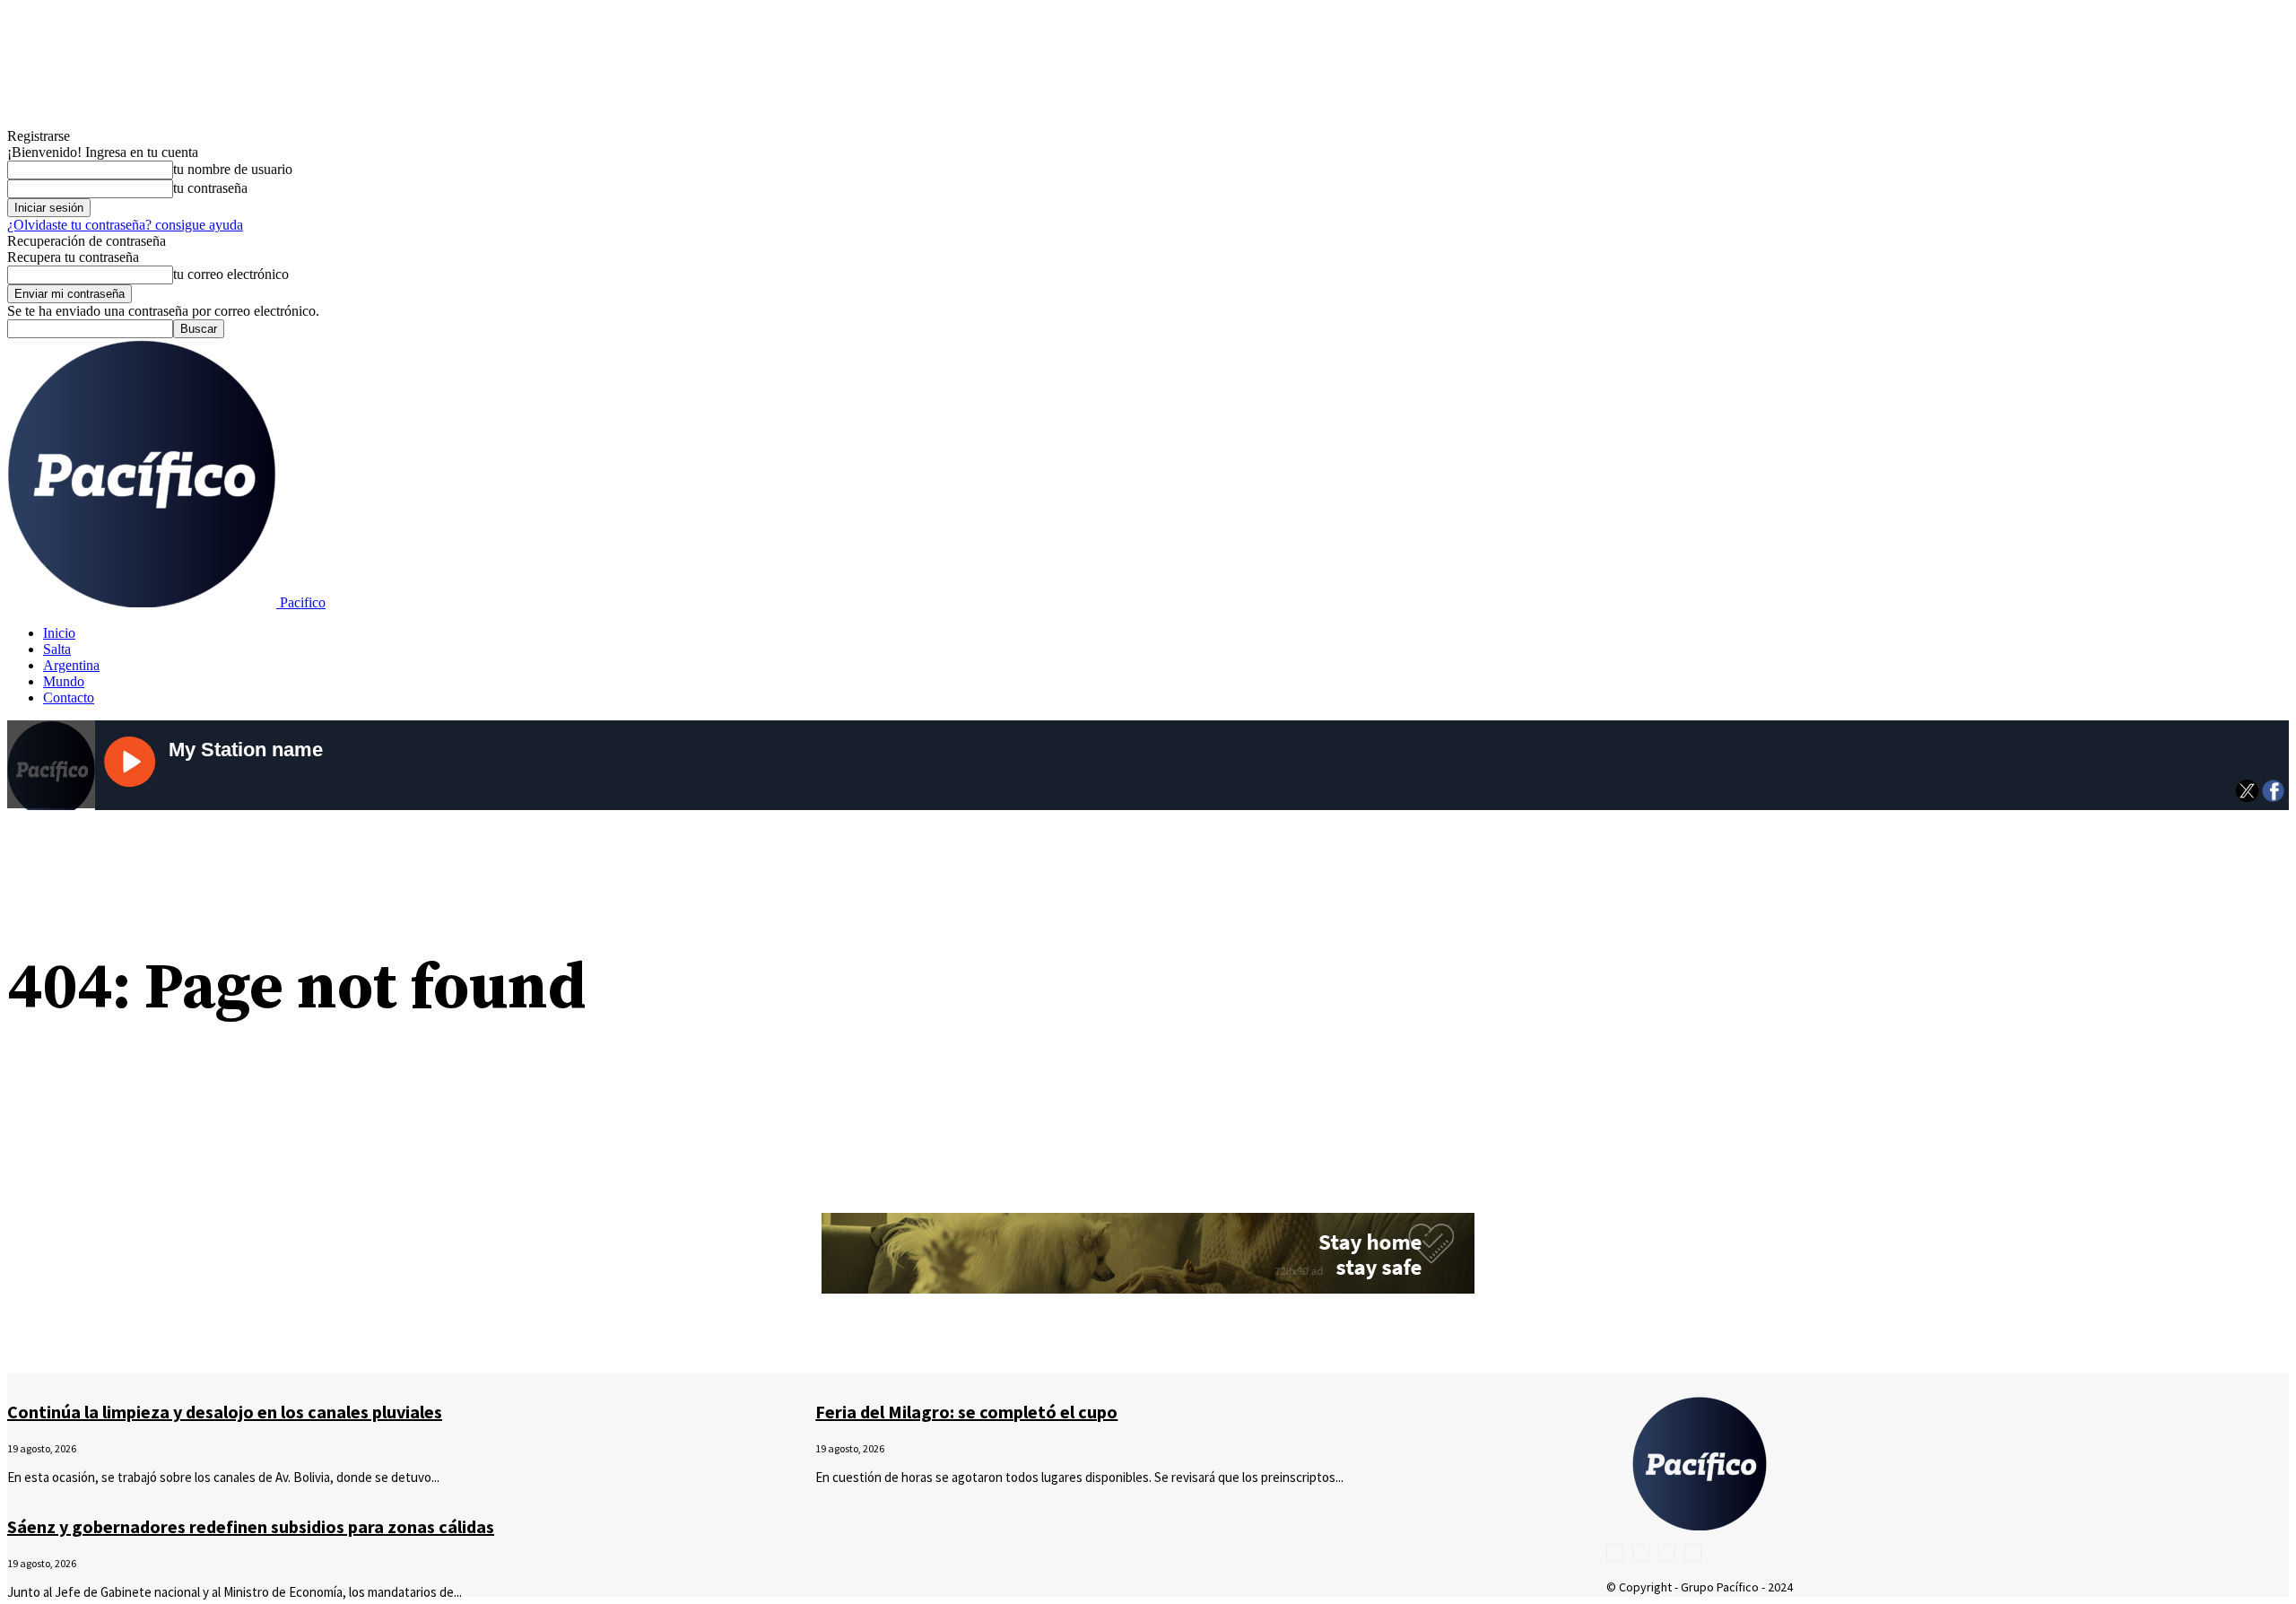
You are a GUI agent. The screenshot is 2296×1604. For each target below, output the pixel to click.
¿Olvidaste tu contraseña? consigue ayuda (125, 225)
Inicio (59, 633)
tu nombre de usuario (233, 169)
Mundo (64, 681)
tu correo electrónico (231, 274)
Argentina (71, 665)
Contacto (69, 697)
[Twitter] (1667, 1552)
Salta (57, 649)
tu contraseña (210, 188)
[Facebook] (1615, 1552)
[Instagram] (1641, 1552)
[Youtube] (1693, 1552)
